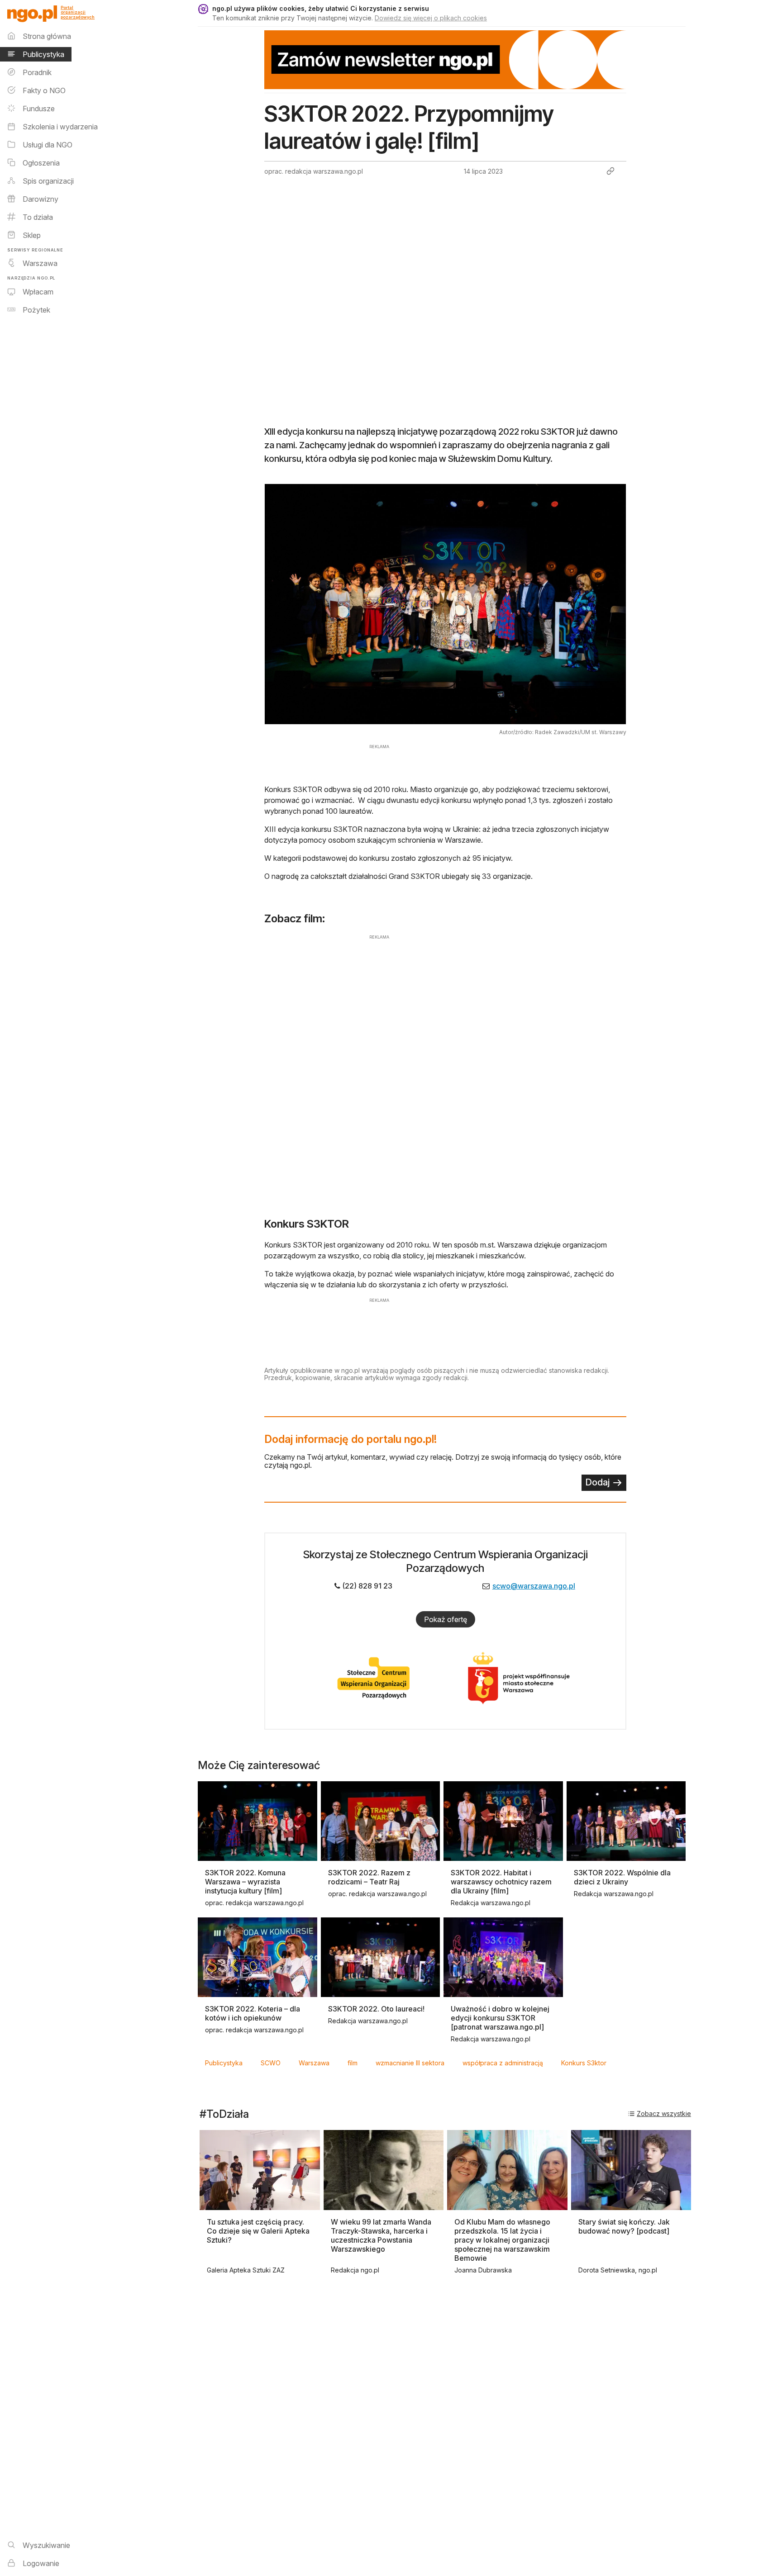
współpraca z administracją (503, 2063)
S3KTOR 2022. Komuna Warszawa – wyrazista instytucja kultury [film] (245, 1882)
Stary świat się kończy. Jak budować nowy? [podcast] (624, 2226)
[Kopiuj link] (610, 171)
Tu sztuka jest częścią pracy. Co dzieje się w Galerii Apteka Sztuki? (258, 2231)
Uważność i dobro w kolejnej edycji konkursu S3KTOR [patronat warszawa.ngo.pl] (500, 2018)
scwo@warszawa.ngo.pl (534, 1586)
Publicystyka (224, 2063)
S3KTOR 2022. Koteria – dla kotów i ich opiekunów (253, 2013)
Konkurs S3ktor (584, 2063)
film (353, 2063)
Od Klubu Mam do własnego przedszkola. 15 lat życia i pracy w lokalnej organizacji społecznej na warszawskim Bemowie (502, 2240)
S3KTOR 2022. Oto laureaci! (376, 2009)
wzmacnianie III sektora (410, 2063)
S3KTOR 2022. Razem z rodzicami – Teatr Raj (369, 1877)
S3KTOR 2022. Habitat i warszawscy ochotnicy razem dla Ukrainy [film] (501, 1882)
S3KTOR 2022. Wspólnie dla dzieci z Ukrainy (622, 1877)
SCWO (271, 2063)
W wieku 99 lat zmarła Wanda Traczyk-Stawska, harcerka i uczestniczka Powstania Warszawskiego (381, 2235)
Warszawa (314, 2063)
